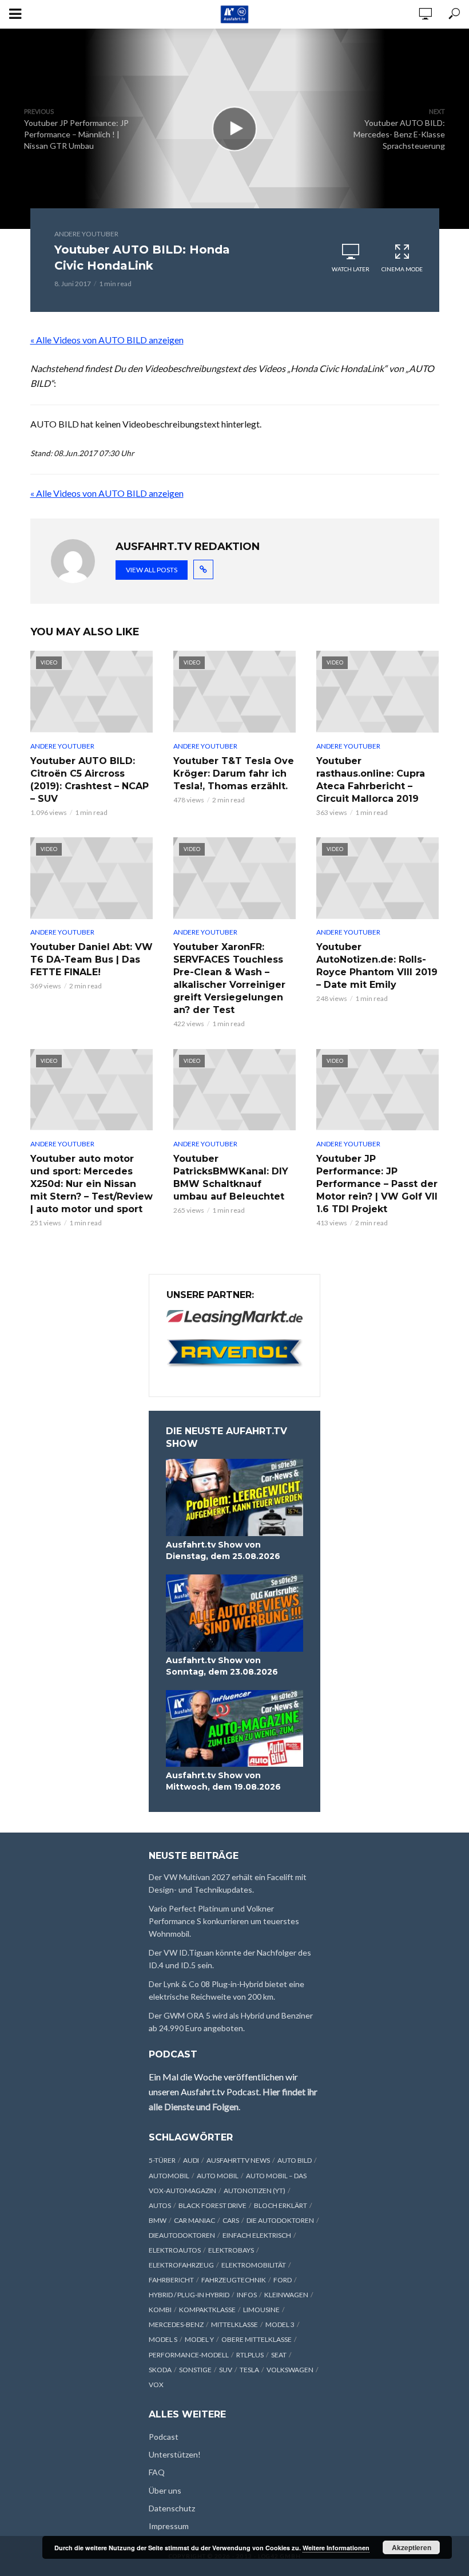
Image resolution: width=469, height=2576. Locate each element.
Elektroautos (175, 2250)
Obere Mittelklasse (257, 2339)
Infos (247, 2295)
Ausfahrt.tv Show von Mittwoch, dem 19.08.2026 (223, 1781)
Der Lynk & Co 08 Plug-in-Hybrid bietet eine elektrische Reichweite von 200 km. (226, 1990)
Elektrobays (231, 2250)
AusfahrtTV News (238, 2160)
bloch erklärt (281, 2205)
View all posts (152, 570)
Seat (279, 2355)
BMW (158, 2220)
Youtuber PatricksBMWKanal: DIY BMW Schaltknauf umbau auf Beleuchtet (231, 1178)
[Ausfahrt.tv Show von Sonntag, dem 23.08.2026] (234, 1613)
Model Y (199, 2339)
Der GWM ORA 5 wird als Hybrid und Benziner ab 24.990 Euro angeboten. (231, 2022)
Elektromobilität (254, 2265)
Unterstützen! (175, 2454)
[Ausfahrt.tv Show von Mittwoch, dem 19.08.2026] (234, 1729)
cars (231, 2220)
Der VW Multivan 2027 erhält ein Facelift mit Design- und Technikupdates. (228, 1883)
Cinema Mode (402, 269)
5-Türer (162, 2160)
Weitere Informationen (336, 2548)
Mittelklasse (234, 2324)
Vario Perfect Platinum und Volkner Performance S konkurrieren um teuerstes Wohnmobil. (224, 1921)
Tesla (249, 2370)
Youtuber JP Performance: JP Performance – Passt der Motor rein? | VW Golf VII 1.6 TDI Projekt (377, 1184)
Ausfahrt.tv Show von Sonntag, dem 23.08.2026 (222, 1666)
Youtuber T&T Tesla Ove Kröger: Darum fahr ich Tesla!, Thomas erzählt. (234, 773)
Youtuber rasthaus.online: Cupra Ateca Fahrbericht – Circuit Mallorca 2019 (371, 780)
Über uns (165, 2490)
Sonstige (195, 2370)
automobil (169, 2176)
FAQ (157, 2472)
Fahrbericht (171, 2280)
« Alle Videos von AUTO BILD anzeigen (107, 340)
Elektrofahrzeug (181, 2265)
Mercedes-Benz (176, 2324)
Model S (163, 2339)
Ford (283, 2280)
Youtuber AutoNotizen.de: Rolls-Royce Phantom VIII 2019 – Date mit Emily (377, 966)
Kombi (160, 2310)
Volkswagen (290, 2370)
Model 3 (280, 2324)
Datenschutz (172, 2508)
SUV (226, 2370)
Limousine (261, 2310)
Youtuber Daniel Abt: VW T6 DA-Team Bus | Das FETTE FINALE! (92, 959)
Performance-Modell (189, 2355)
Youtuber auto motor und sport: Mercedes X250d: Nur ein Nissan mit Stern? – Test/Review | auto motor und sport (92, 1184)
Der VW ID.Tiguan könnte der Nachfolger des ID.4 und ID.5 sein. (230, 1959)
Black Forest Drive (212, 2205)
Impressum (169, 2526)
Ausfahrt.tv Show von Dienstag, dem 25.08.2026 (223, 1550)
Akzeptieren (412, 2547)
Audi (191, 2160)
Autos (160, 2205)
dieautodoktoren (182, 2235)
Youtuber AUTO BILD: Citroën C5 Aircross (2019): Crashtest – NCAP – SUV (90, 780)
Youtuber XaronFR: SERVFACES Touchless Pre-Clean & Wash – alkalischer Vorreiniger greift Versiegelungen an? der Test (229, 978)
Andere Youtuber (86, 234)
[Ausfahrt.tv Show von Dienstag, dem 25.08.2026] (234, 1497)
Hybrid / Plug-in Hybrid (189, 2295)
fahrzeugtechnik (234, 2280)
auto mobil (218, 2176)
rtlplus (250, 2355)
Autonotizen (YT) (255, 2191)
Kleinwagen (286, 2295)
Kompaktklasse (207, 2310)
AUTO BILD (295, 2160)
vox (156, 2385)
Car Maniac (194, 2220)
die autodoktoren (280, 2220)
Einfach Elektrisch (257, 2235)
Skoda (160, 2370)
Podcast (164, 2437)
